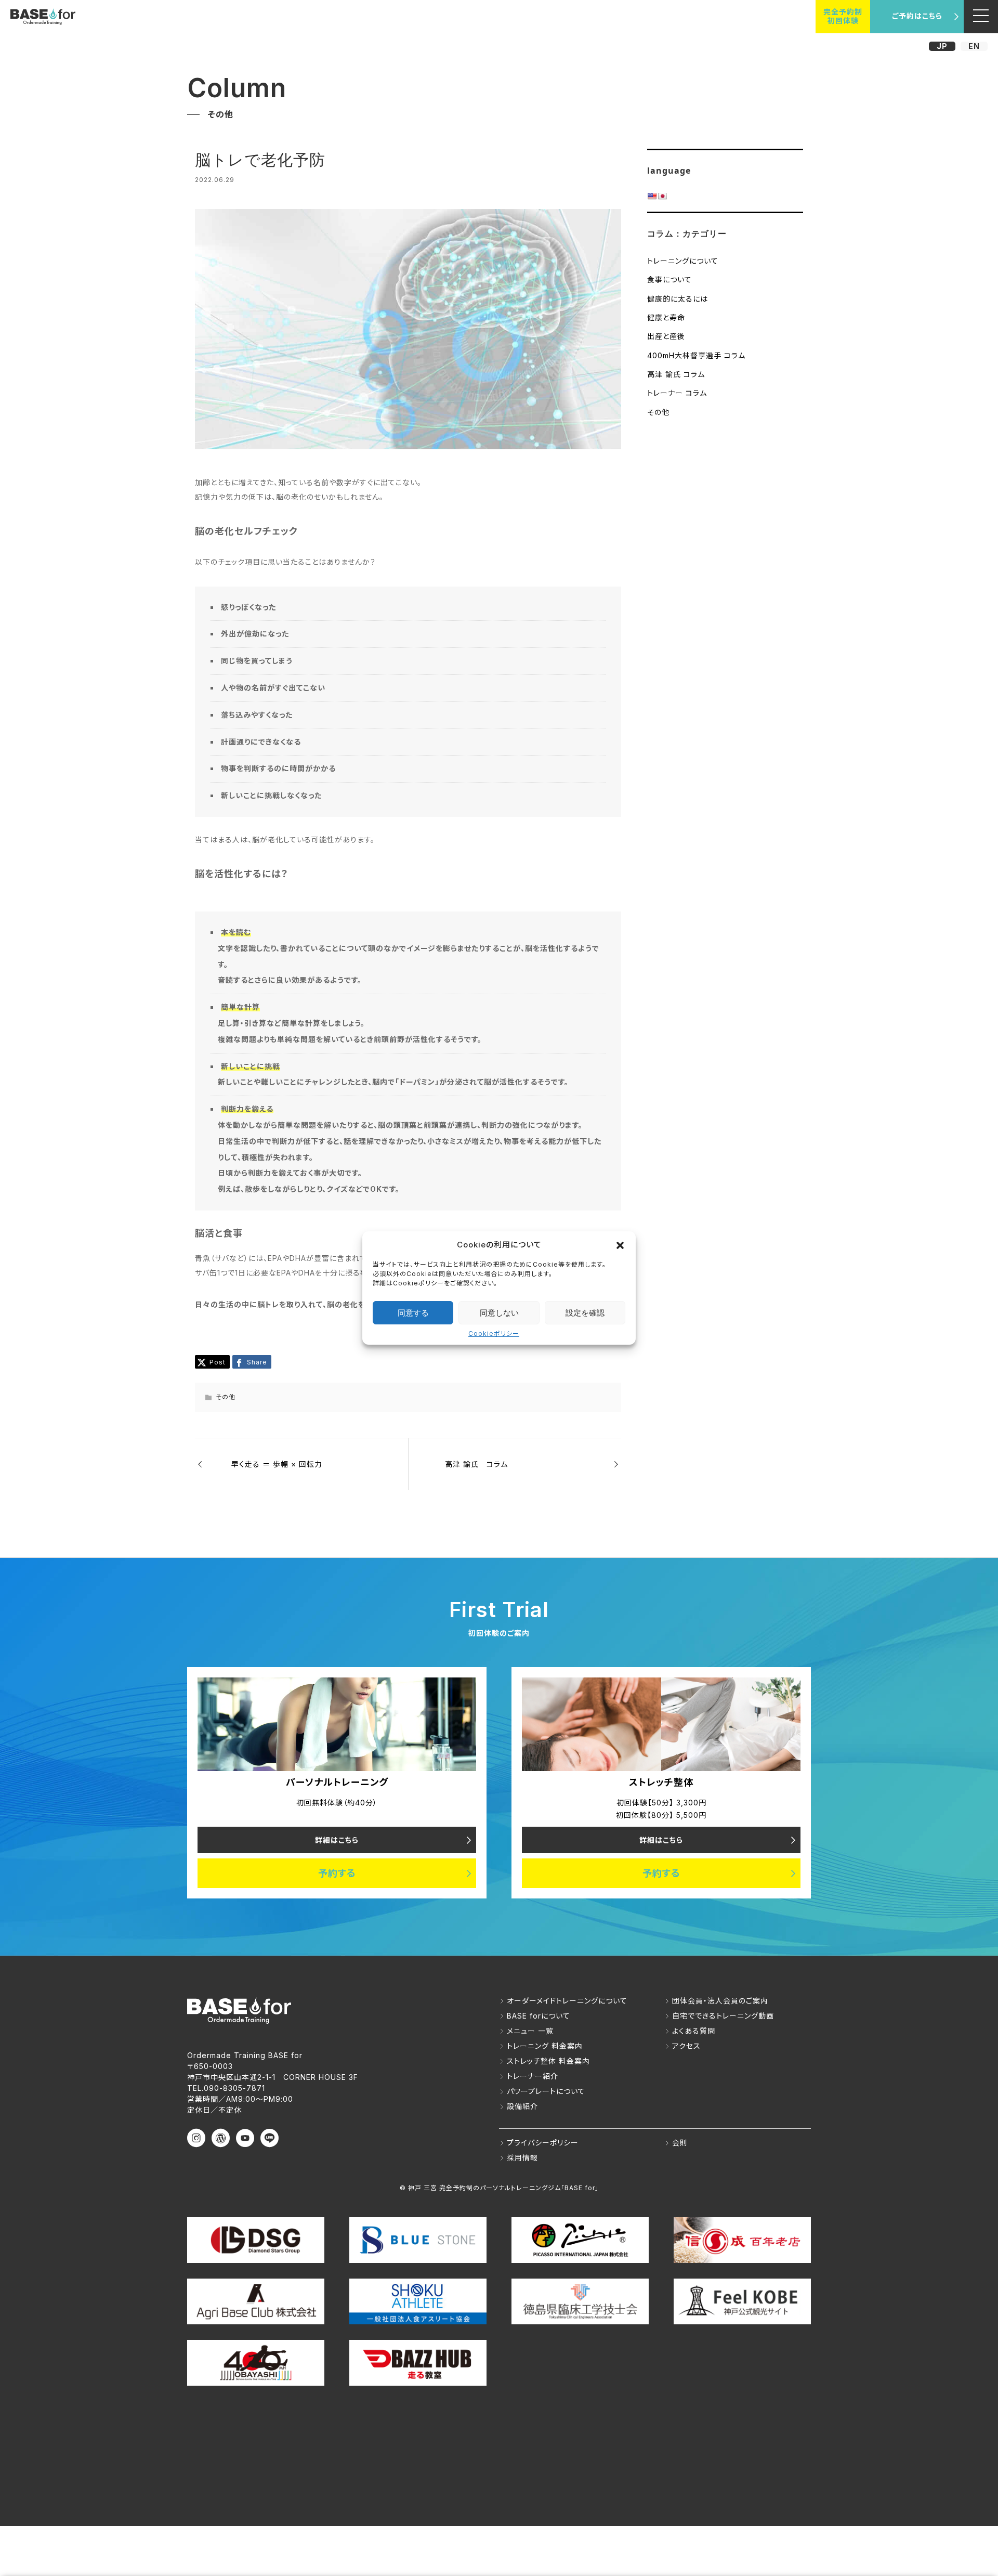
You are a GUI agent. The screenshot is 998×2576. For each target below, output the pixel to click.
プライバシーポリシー (543, 2143)
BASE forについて (539, 2016)
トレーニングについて (683, 261)
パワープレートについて (546, 2091)
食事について (669, 279)
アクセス (686, 2046)
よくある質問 (694, 2031)
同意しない (499, 1313)
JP (942, 46)
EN (974, 46)
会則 (680, 2143)
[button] (620, 1244)
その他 (658, 412)
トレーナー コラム (677, 393)
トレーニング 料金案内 (545, 2046)
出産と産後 (666, 336)
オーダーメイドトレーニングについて (567, 2001)
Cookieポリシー (494, 1333)
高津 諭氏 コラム (676, 374)
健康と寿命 (666, 317)
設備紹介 (522, 2106)
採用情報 (522, 2158)
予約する (337, 1873)
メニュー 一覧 (530, 2031)
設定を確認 (585, 1313)
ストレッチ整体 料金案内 (548, 2061)
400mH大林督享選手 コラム (696, 355)
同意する (413, 1313)
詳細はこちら (337, 1840)
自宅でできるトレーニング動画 (723, 2016)
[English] (652, 196)
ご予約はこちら (917, 16)
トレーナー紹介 (533, 2076)
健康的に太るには (678, 299)
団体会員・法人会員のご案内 (720, 2001)
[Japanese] (662, 196)
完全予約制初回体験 (843, 16)
